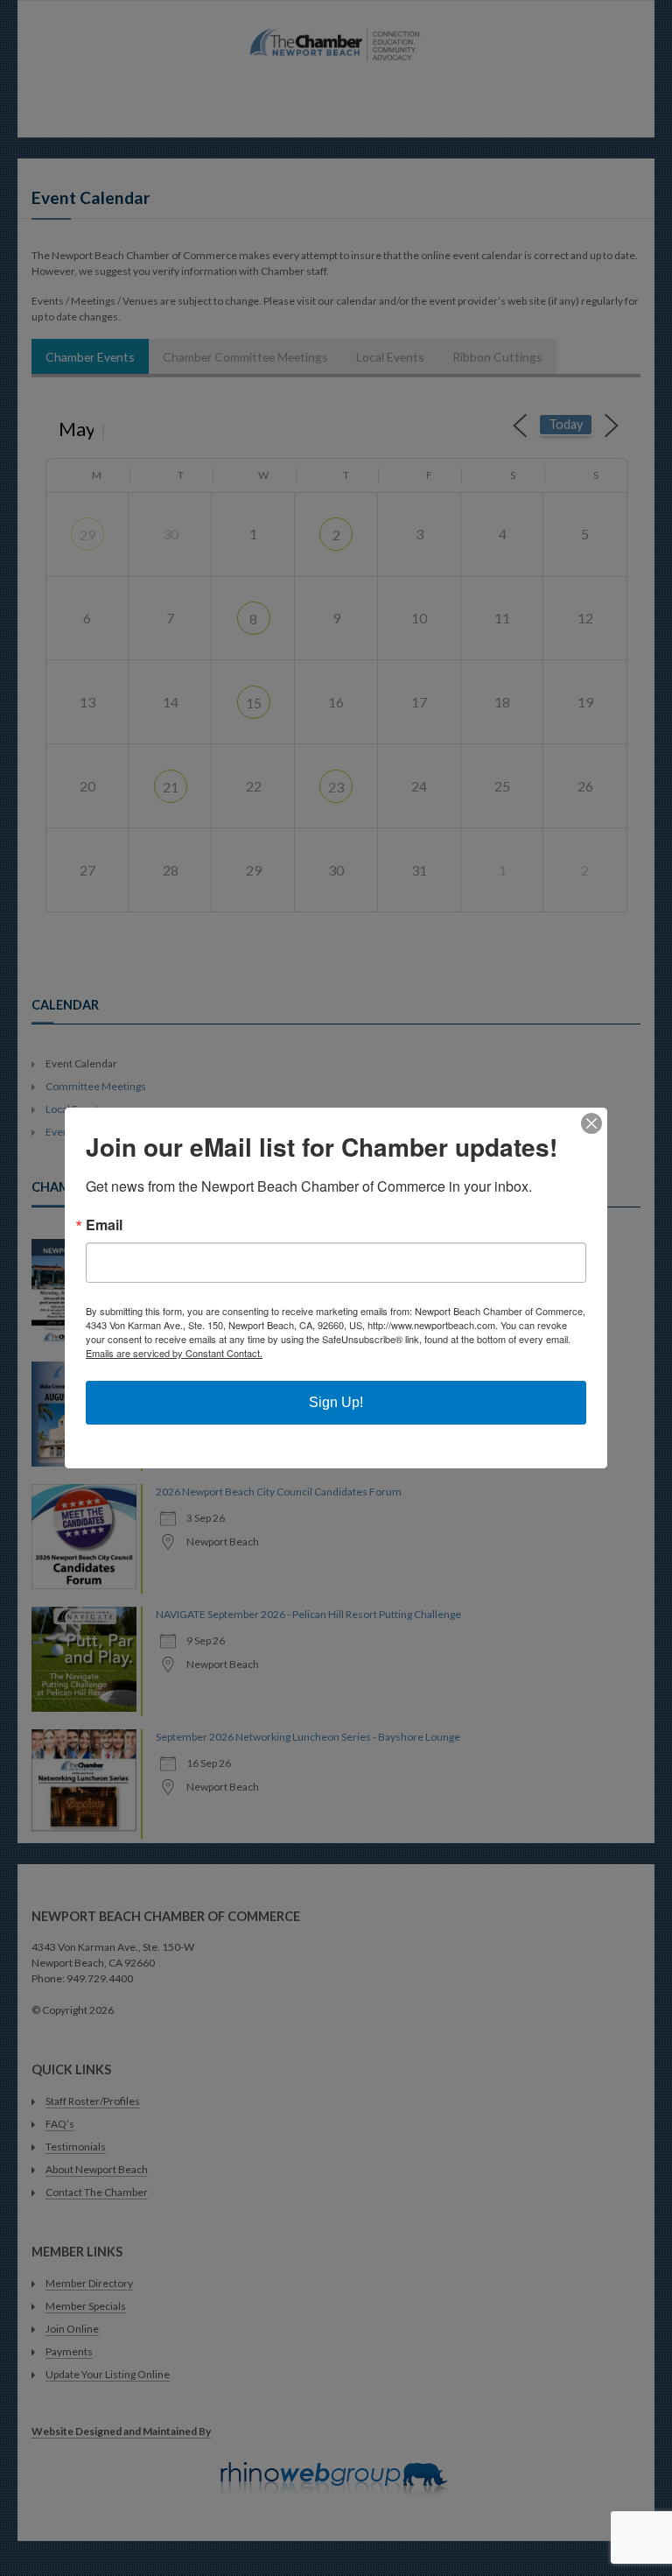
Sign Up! (336, 1402)
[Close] (591, 1123)
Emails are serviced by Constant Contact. (174, 1353)
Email (104, 1225)
